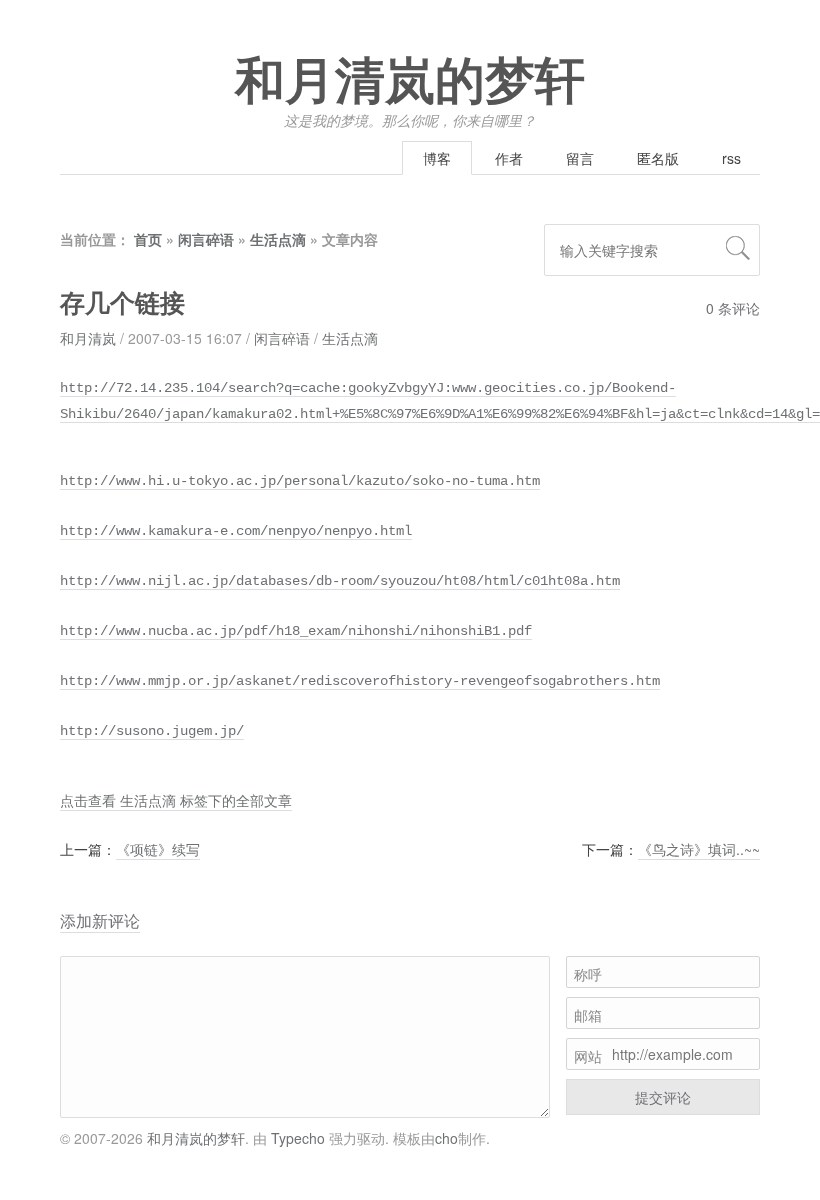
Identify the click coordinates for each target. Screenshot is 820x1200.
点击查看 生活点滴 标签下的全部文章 (176, 800)
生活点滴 (278, 239)
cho (446, 1138)
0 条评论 (733, 308)
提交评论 (663, 1097)
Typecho (298, 1138)
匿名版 (658, 158)
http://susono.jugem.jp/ (152, 731)
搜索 (738, 248)
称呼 (588, 974)
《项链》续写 (158, 849)
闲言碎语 (206, 239)
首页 (148, 239)
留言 (580, 158)
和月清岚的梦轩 (410, 82)
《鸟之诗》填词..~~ (699, 849)
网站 (588, 1056)
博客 (437, 158)
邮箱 (588, 1015)
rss (731, 158)
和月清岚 (88, 338)
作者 (509, 158)
